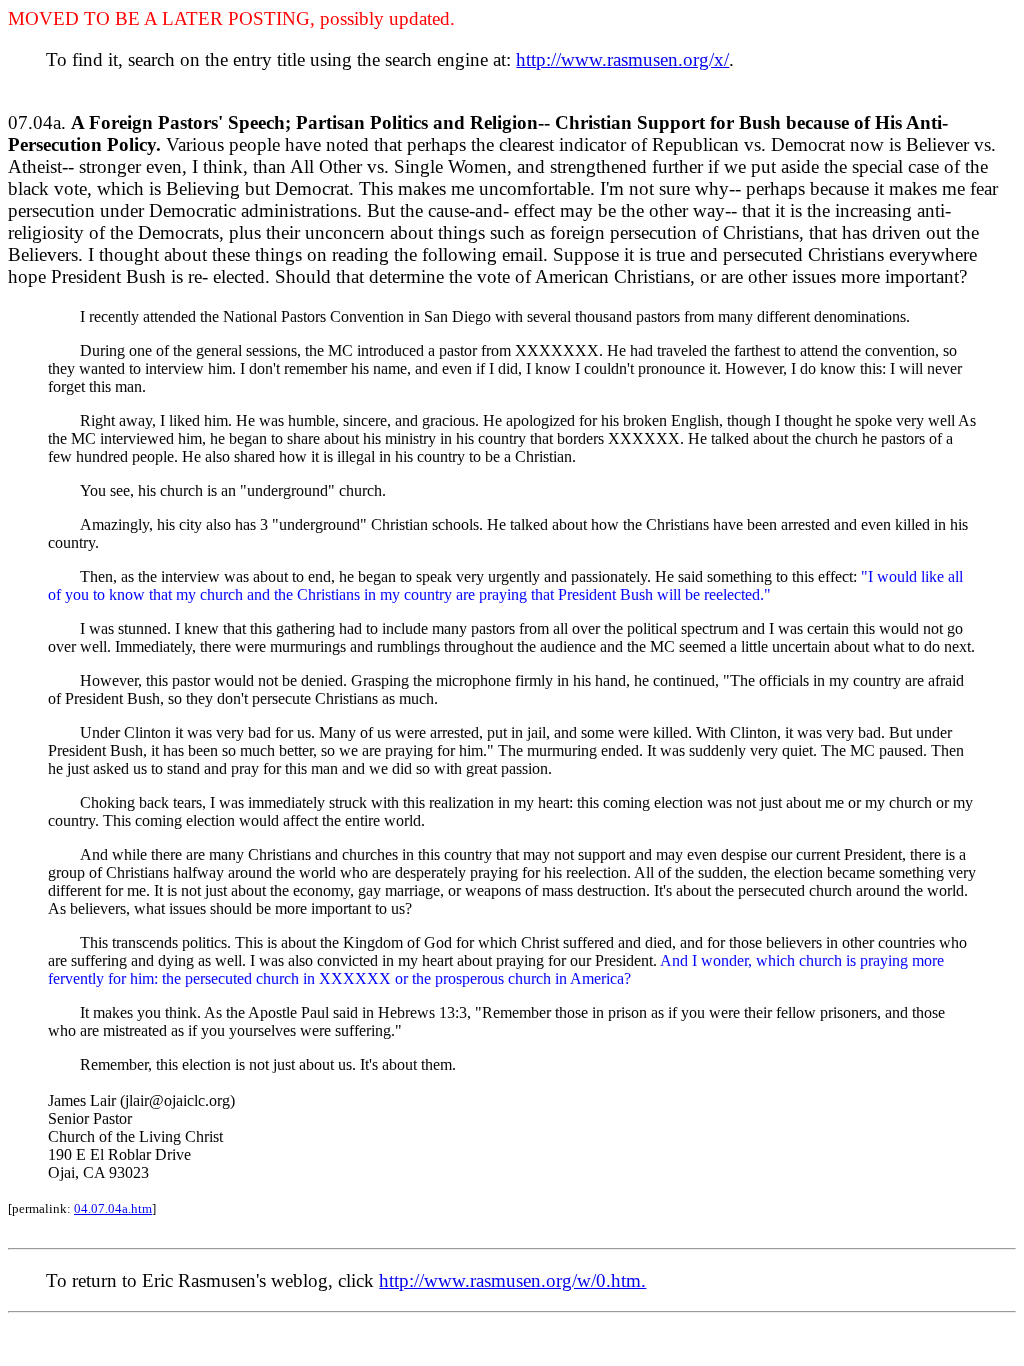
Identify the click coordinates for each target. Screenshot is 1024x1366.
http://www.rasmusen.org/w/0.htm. (512, 1280)
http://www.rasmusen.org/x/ (622, 59)
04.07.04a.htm (113, 1208)
